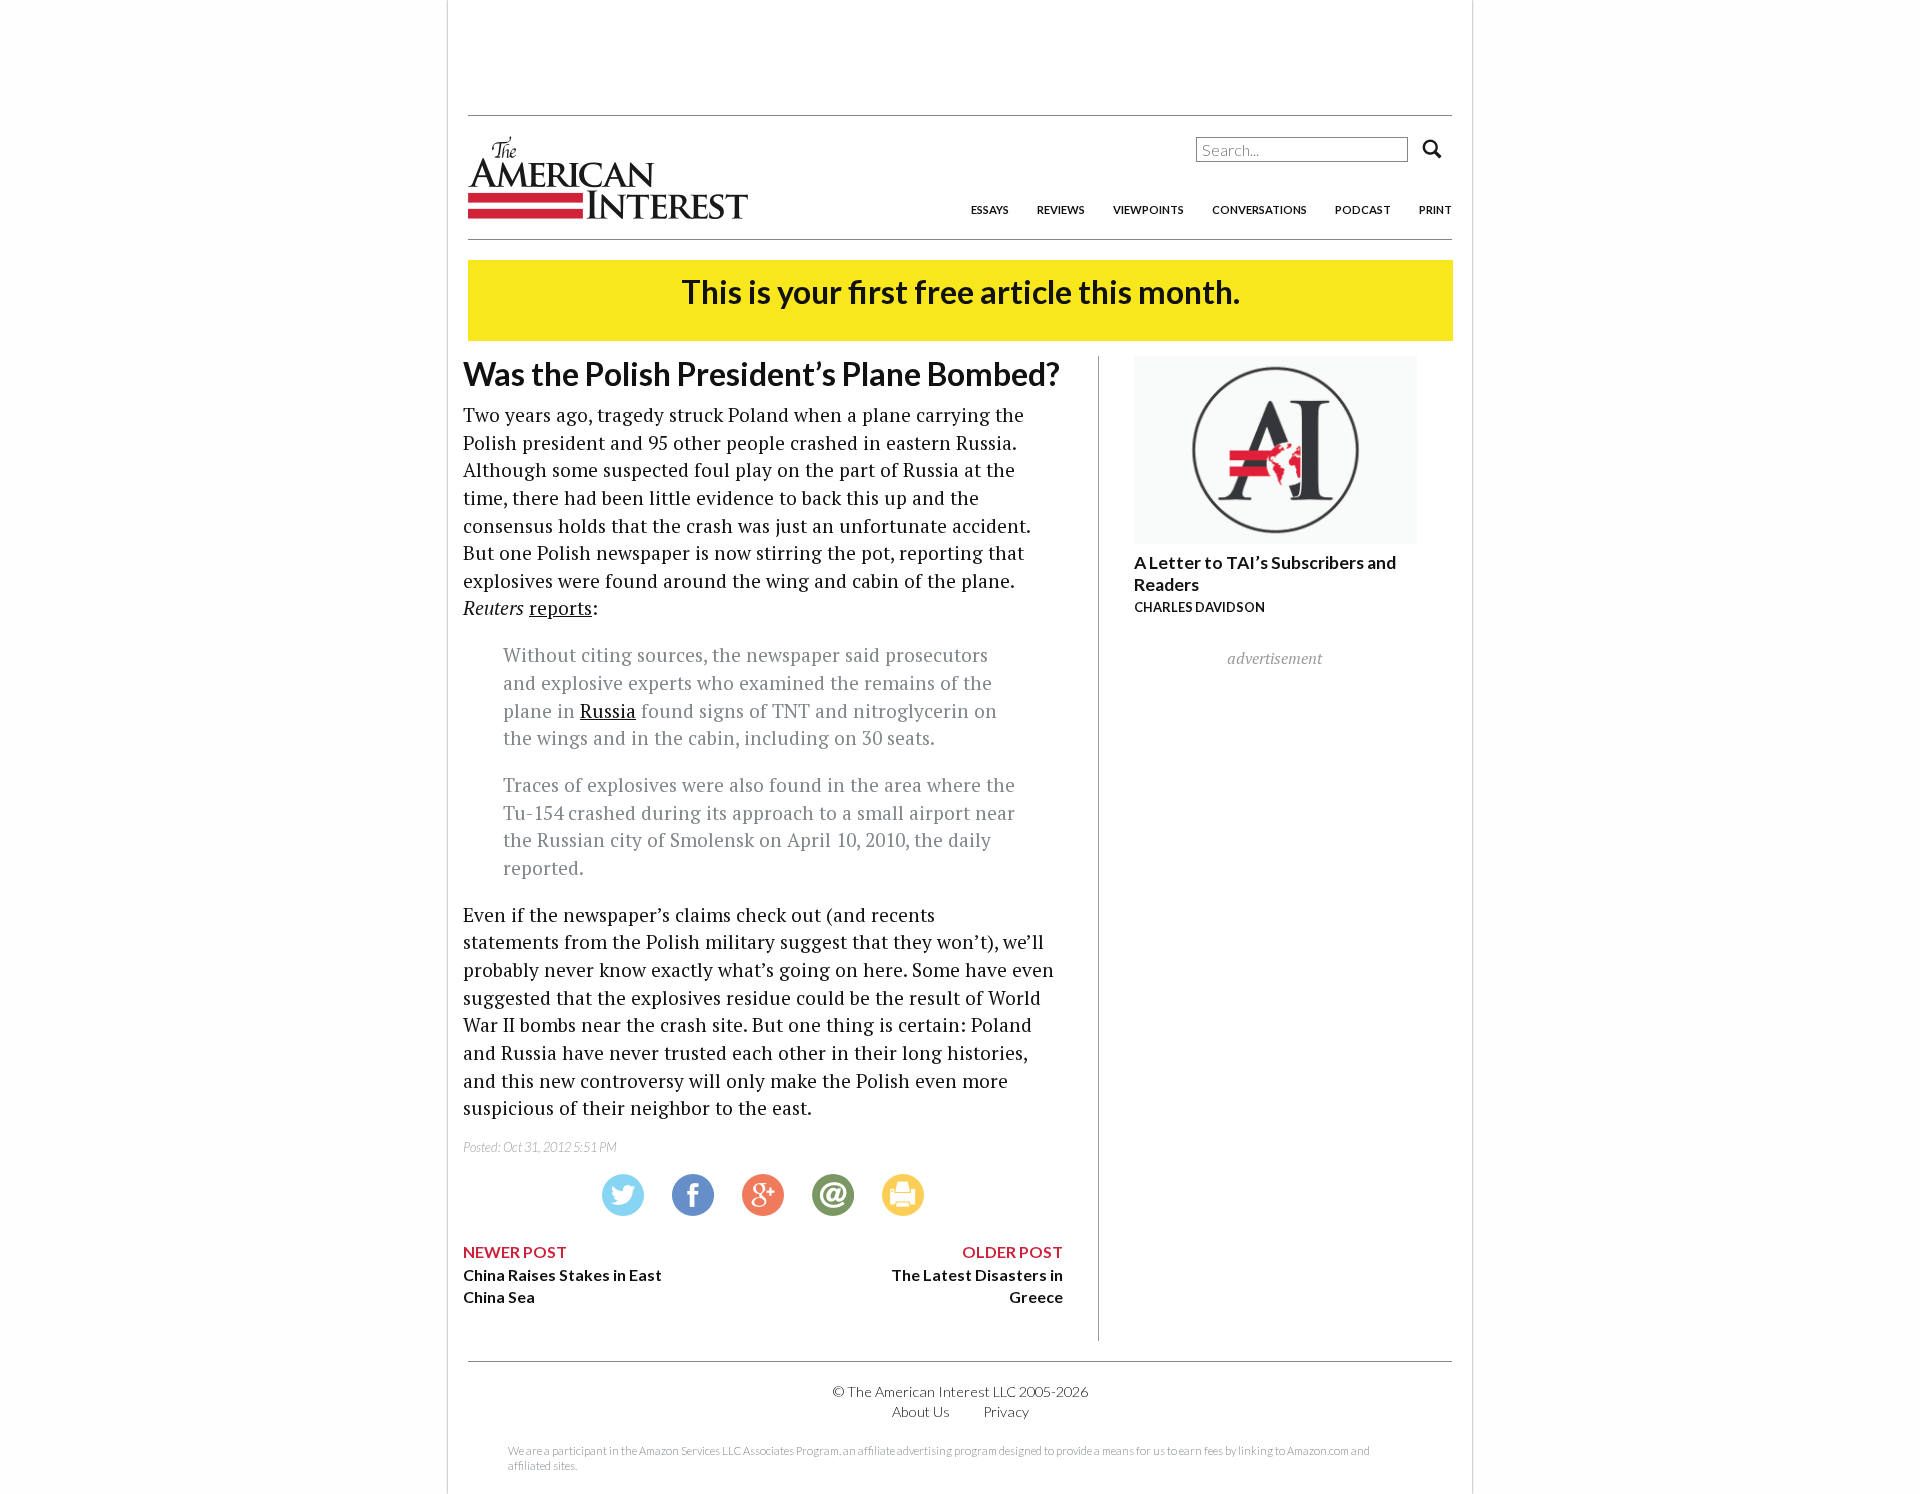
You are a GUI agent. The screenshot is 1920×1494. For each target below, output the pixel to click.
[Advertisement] (960, 50)
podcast (1363, 209)
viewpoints (1148, 209)
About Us (921, 1411)
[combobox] (1302, 149)
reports (560, 607)
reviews (1061, 209)
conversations (1259, 209)
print (1435, 209)
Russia (608, 710)
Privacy (1006, 1411)
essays (990, 209)
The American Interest (608, 177)
